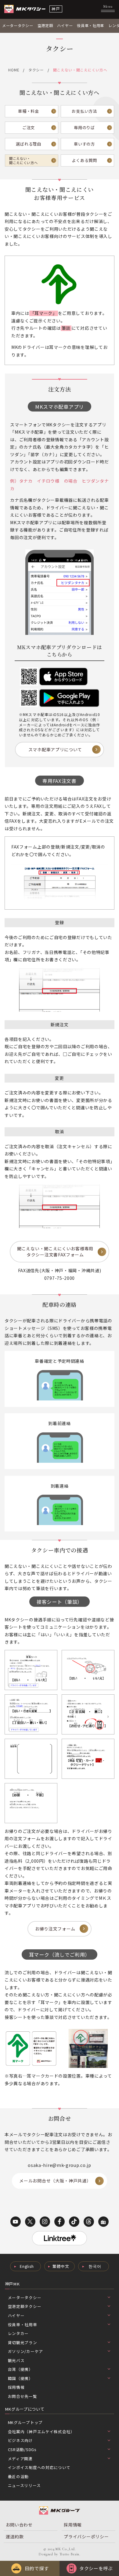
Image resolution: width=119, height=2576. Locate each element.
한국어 (95, 2266)
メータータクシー (18, 26)
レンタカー (18, 2333)
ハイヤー (65, 26)
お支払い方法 (84, 111)
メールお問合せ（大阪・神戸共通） (55, 2181)
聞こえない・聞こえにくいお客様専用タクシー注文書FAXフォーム (55, 1252)
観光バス (16, 2360)
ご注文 (29, 127)
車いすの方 (84, 144)
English (27, 2266)
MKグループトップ (25, 2422)
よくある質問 (84, 160)
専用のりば (84, 127)
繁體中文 (61, 2266)
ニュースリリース (24, 2485)
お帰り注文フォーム (55, 1929)
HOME (14, 70)
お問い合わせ (19, 2525)
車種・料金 (29, 111)
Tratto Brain (69, 2554)
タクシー (36, 70)
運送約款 (15, 2536)
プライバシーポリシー (86, 2536)
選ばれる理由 (28, 144)
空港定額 (45, 26)
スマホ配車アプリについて (55, 749)
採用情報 (16, 2387)
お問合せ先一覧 (23, 2396)
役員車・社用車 (90, 26)
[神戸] (25, 9)
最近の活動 (18, 2476)
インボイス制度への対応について (39, 2467)
